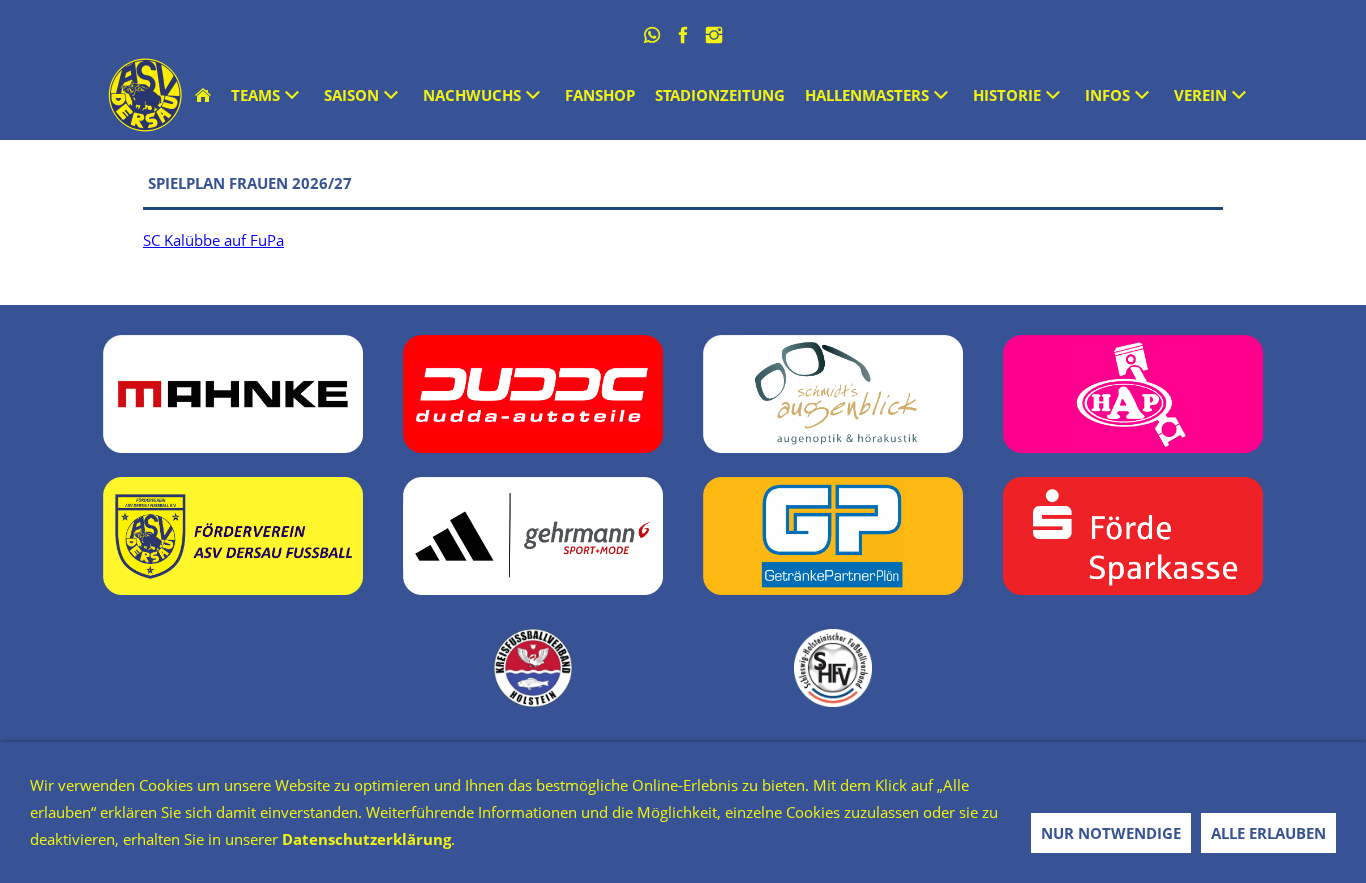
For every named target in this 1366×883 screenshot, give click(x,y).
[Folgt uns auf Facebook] (683, 35)
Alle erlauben (1268, 833)
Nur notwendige (1111, 833)
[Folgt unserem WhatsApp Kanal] (652, 35)
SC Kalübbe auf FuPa (213, 240)
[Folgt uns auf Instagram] (714, 35)
